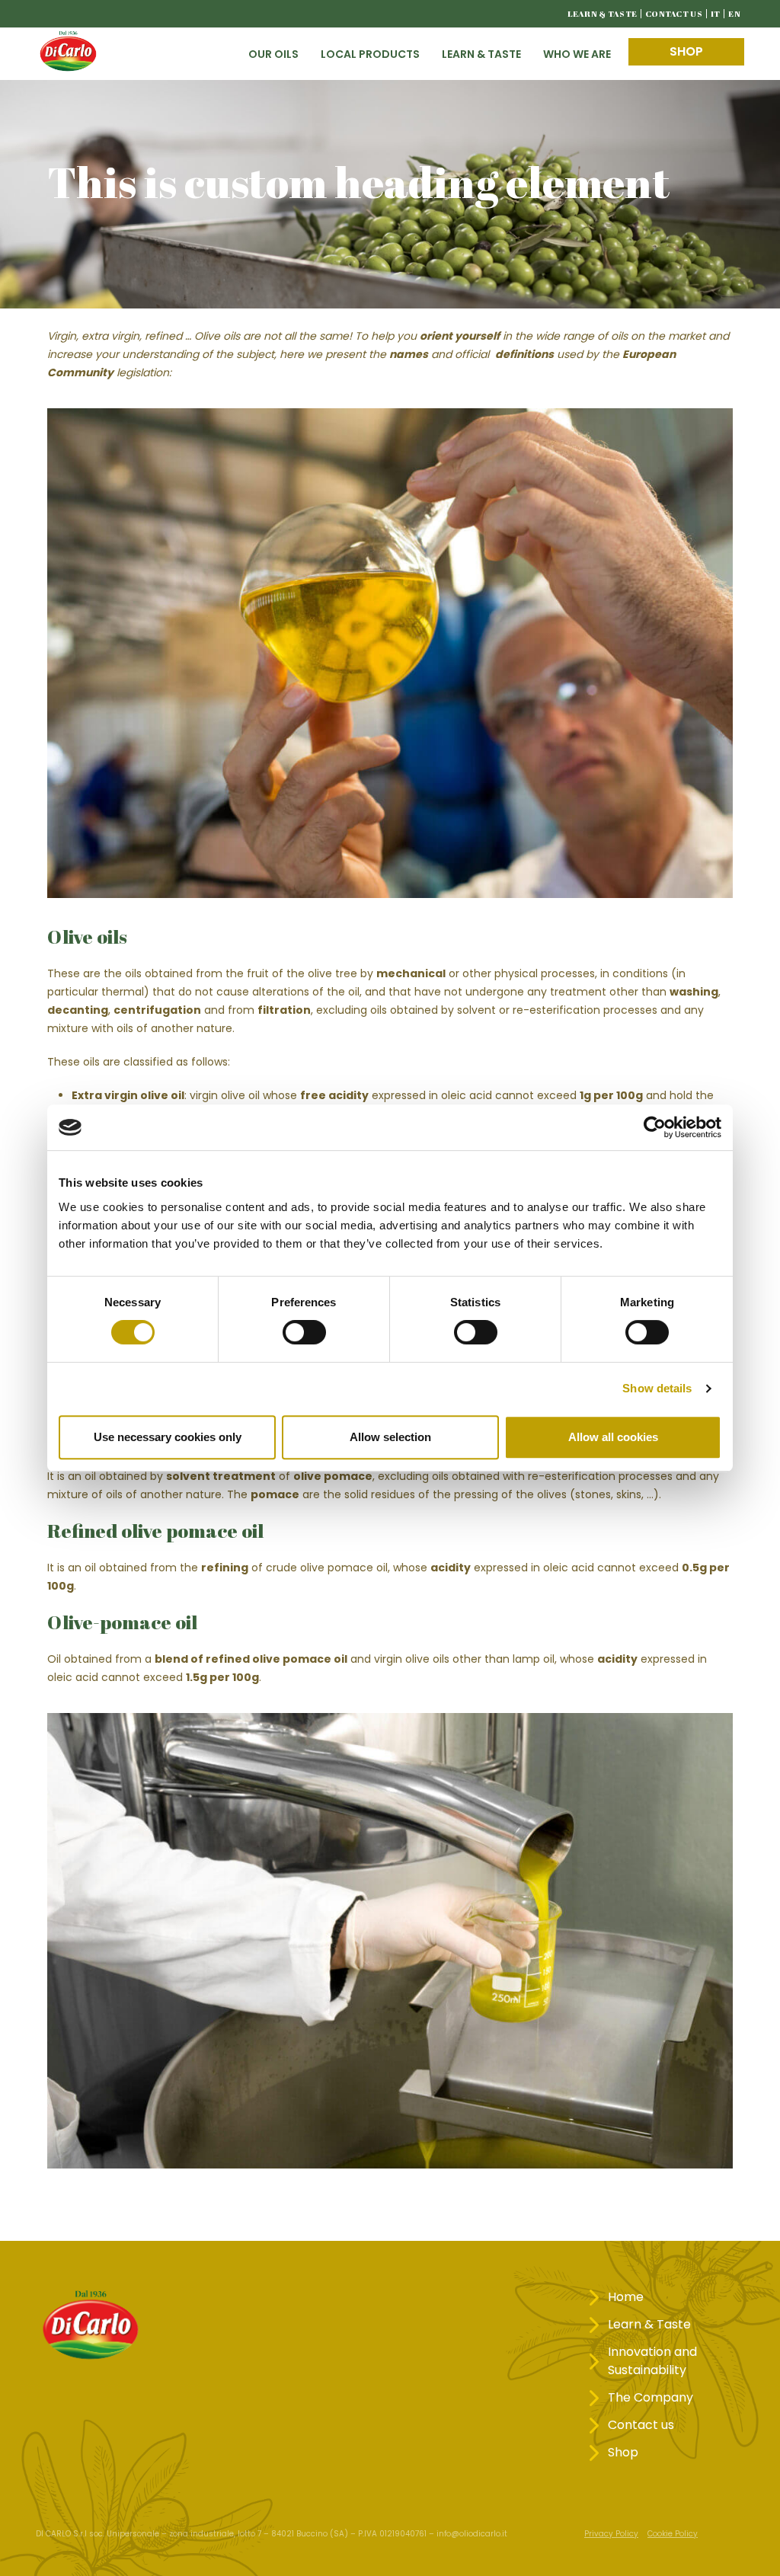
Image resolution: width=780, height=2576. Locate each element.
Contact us (674, 13)
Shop (686, 51)
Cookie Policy (673, 2534)
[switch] (304, 1332)
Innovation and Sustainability (652, 2361)
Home (626, 2297)
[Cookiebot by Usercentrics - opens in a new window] (655, 1127)
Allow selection (390, 1437)
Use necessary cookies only (168, 1437)
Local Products (370, 54)
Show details (657, 1388)
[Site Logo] (68, 54)
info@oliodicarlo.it (472, 2534)
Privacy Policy (611, 2534)
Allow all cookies (613, 1437)
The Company (651, 2397)
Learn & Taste (603, 13)
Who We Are (577, 54)
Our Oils (273, 54)
